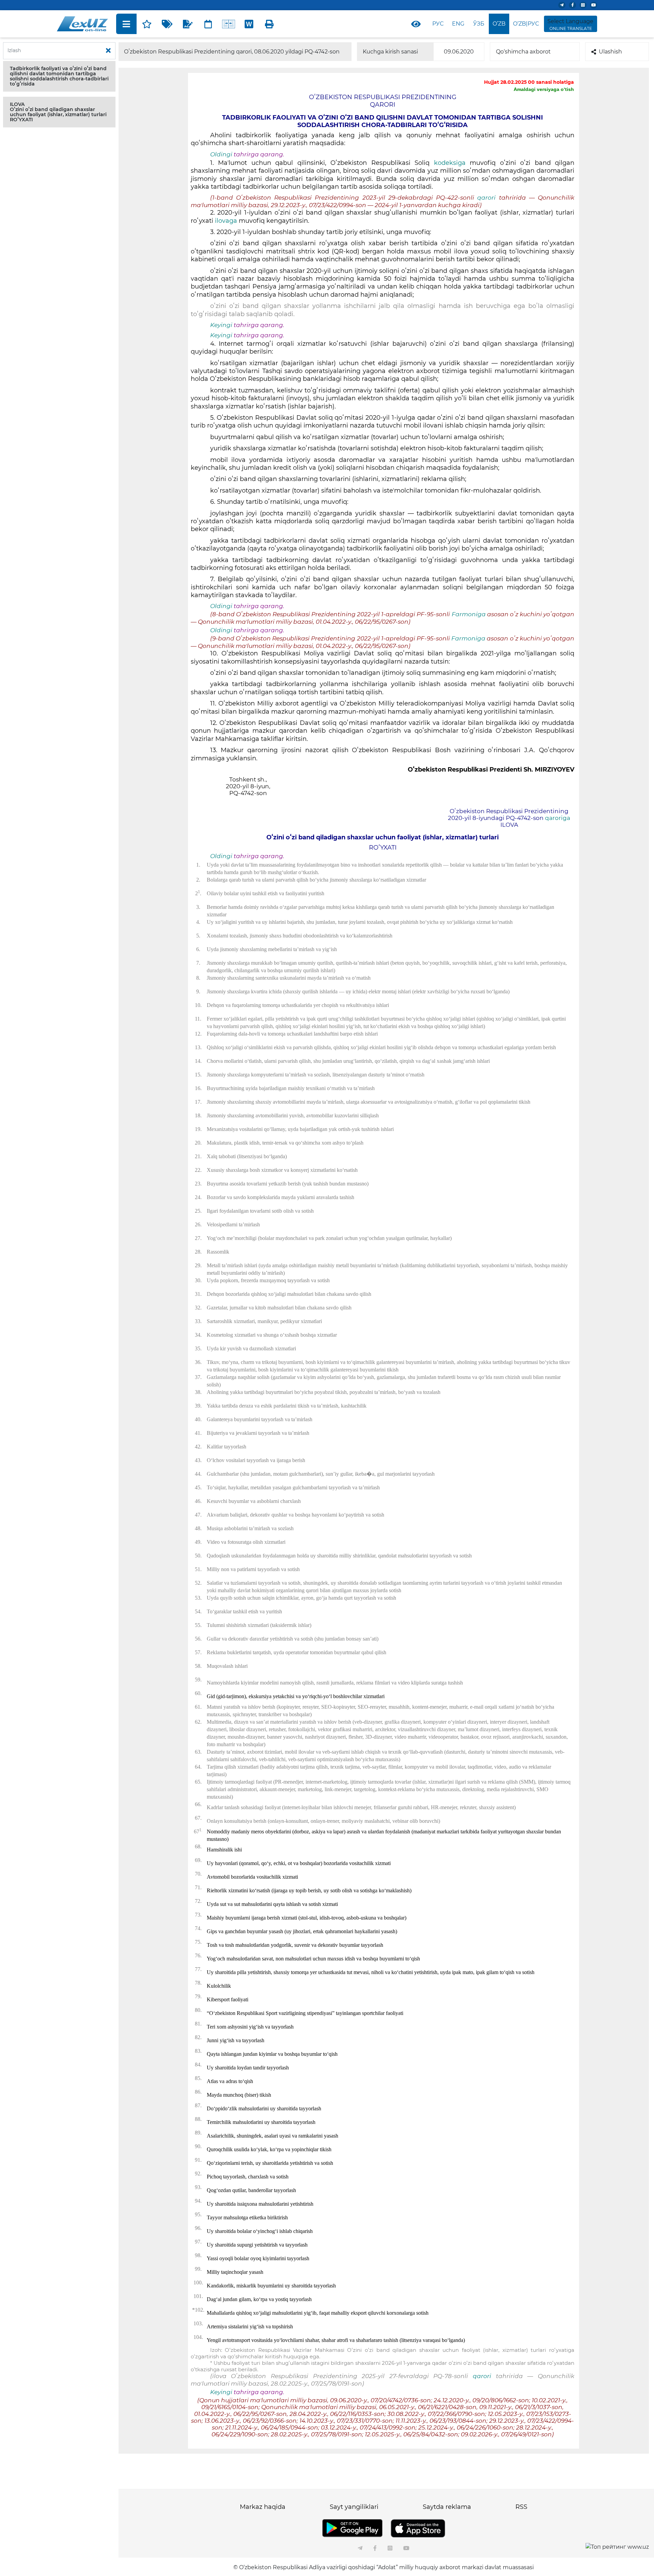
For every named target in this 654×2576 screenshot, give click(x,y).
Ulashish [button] (610, 52)
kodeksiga (452, 163)
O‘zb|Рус (526, 24)
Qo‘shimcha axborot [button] (523, 52)
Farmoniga (469, 614)
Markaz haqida (263, 2507)
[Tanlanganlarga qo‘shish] (147, 24)
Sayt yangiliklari (354, 2507)
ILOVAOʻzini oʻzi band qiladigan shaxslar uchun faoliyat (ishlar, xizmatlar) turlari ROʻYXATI (58, 112)
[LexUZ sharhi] (188, 24)
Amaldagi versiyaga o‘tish (544, 89)
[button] (59, 76)
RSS (521, 2507)
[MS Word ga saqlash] (249, 24)
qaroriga (558, 818)
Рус (438, 24)
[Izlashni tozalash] (108, 51)
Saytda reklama (447, 2507)
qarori (488, 198)
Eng (458, 24)
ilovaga (226, 221)
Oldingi (221, 154)
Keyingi (221, 325)
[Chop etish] (269, 24)
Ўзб (479, 24)
